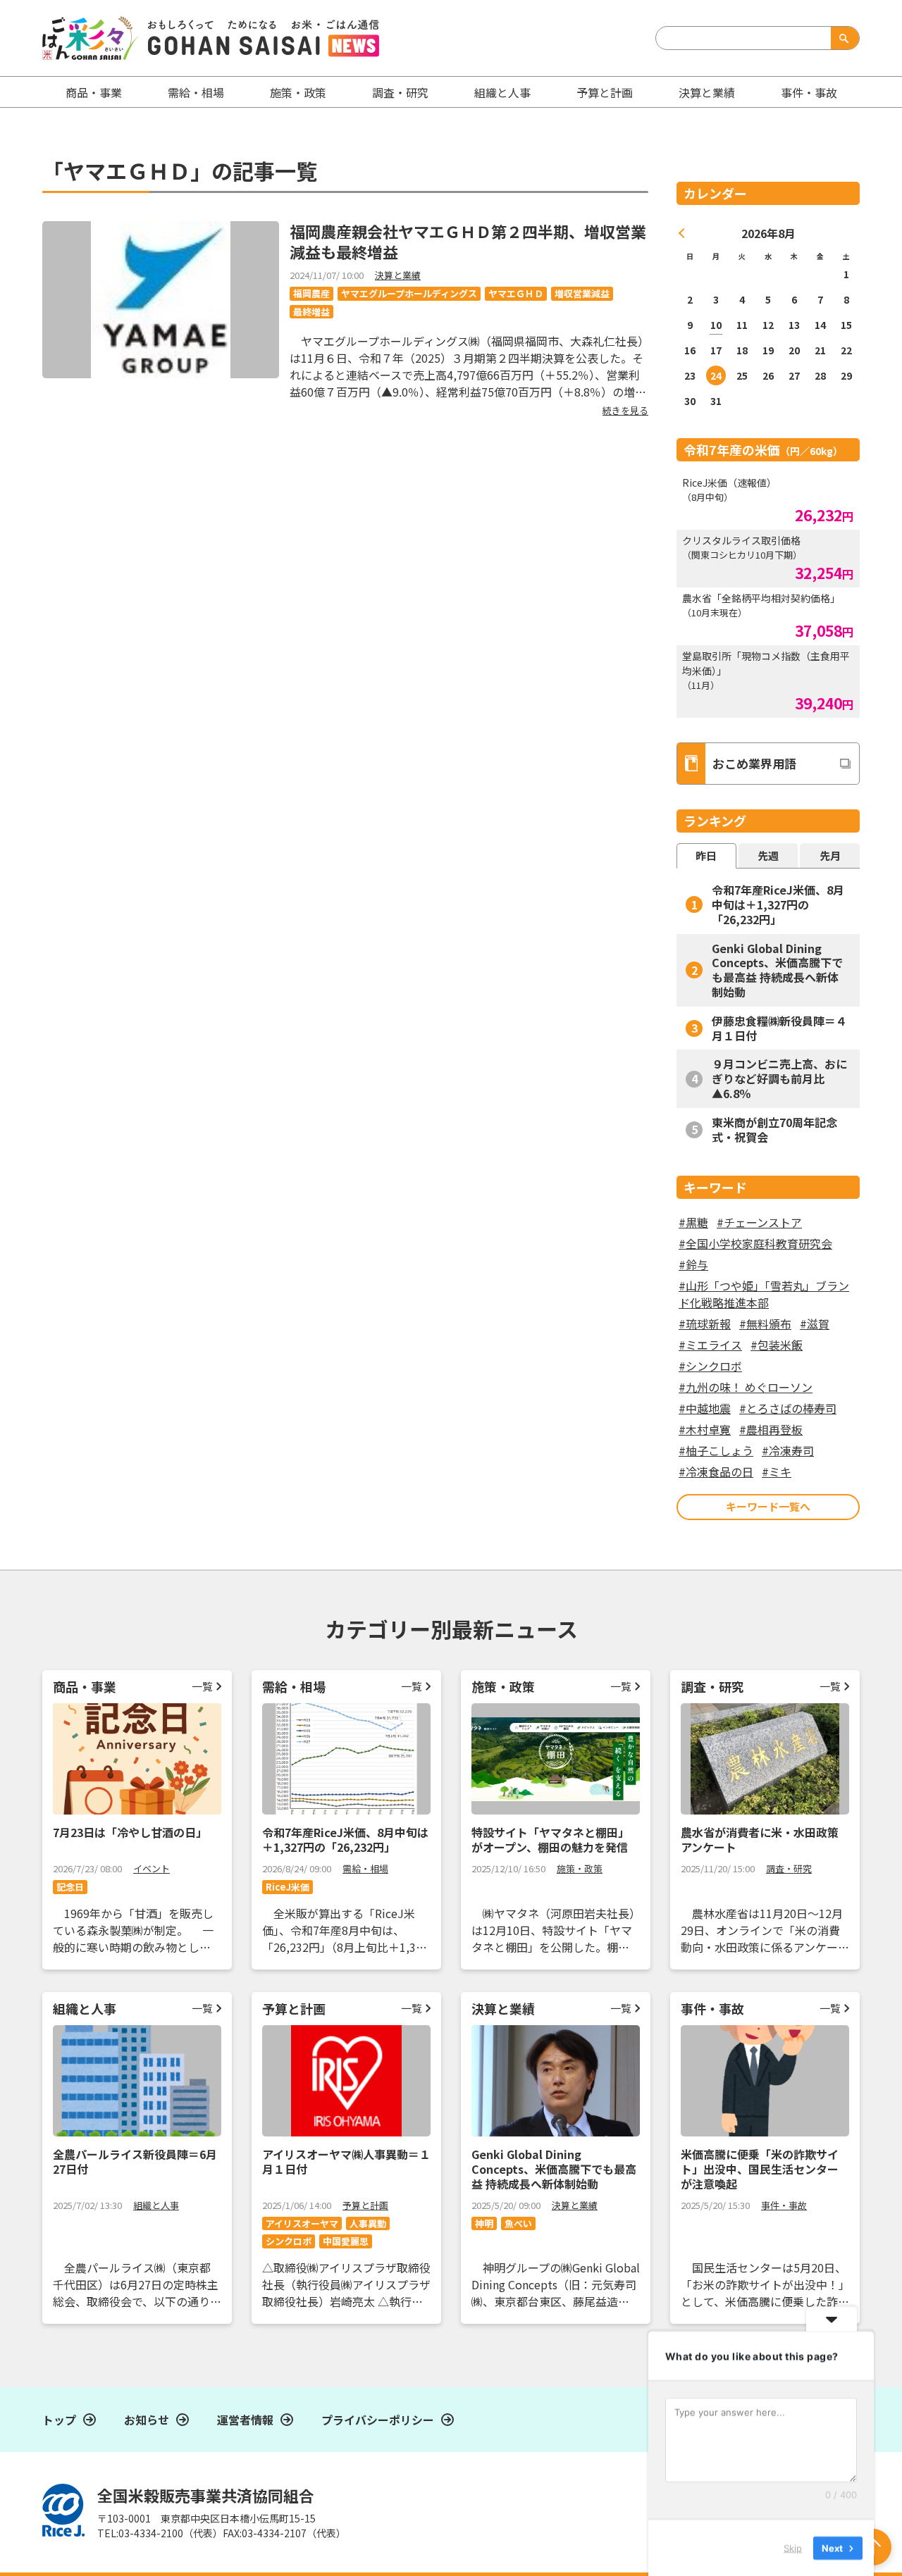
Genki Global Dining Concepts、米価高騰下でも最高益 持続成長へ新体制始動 (777, 970)
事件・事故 (784, 2205)
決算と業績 (707, 92)
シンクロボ (289, 2241)
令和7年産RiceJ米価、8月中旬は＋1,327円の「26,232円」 (778, 904)
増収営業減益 (582, 293)
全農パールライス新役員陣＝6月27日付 (135, 2161)
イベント (152, 1868)
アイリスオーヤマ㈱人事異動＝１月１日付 (346, 2161)
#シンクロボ (710, 1366)
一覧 (202, 1686)
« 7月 (682, 233)
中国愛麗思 (346, 2241)
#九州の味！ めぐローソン (746, 1387)
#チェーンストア (759, 1222)
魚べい (518, 2223)
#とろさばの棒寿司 (788, 1408)
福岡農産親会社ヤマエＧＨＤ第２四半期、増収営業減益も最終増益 (468, 241)
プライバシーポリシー (378, 2420)
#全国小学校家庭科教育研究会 (755, 1243)
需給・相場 (196, 92)
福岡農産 (311, 293)
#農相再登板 (771, 1429)
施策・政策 (298, 92)
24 (716, 375)
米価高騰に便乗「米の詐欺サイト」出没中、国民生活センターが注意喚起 (760, 2169)
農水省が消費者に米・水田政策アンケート (760, 1840)
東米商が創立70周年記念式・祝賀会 (774, 1130)
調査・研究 (400, 92)
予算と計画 (605, 92)
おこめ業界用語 (754, 763)
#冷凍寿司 (788, 1450)
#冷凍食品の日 (716, 1471)
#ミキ (777, 1471)
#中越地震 (705, 1408)
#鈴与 (693, 1264)
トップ (59, 2420)
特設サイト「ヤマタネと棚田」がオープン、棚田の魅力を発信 (550, 1840)
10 (716, 325)
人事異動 (368, 2223)
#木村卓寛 (705, 1429)
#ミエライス (710, 1345)
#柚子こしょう (716, 1450)
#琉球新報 (705, 1324)
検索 (842, 38)
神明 (484, 2223)
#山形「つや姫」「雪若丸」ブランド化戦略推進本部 (764, 1294)
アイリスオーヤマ (302, 2223)
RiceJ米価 (288, 1887)
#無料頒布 (765, 1324)
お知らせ (147, 2420)
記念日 (70, 1887)
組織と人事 (502, 92)
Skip (793, 2547)
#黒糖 (693, 1222)
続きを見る (625, 410)
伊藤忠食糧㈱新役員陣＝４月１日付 (779, 1028)
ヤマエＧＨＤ (516, 293)
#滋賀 (815, 1324)
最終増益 (311, 312)
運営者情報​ (245, 2420)
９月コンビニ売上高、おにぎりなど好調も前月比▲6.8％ (779, 1078)
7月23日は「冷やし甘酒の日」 (130, 1832)
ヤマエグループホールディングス (409, 293)
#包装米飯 (777, 1345)
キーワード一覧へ (768, 1506)
